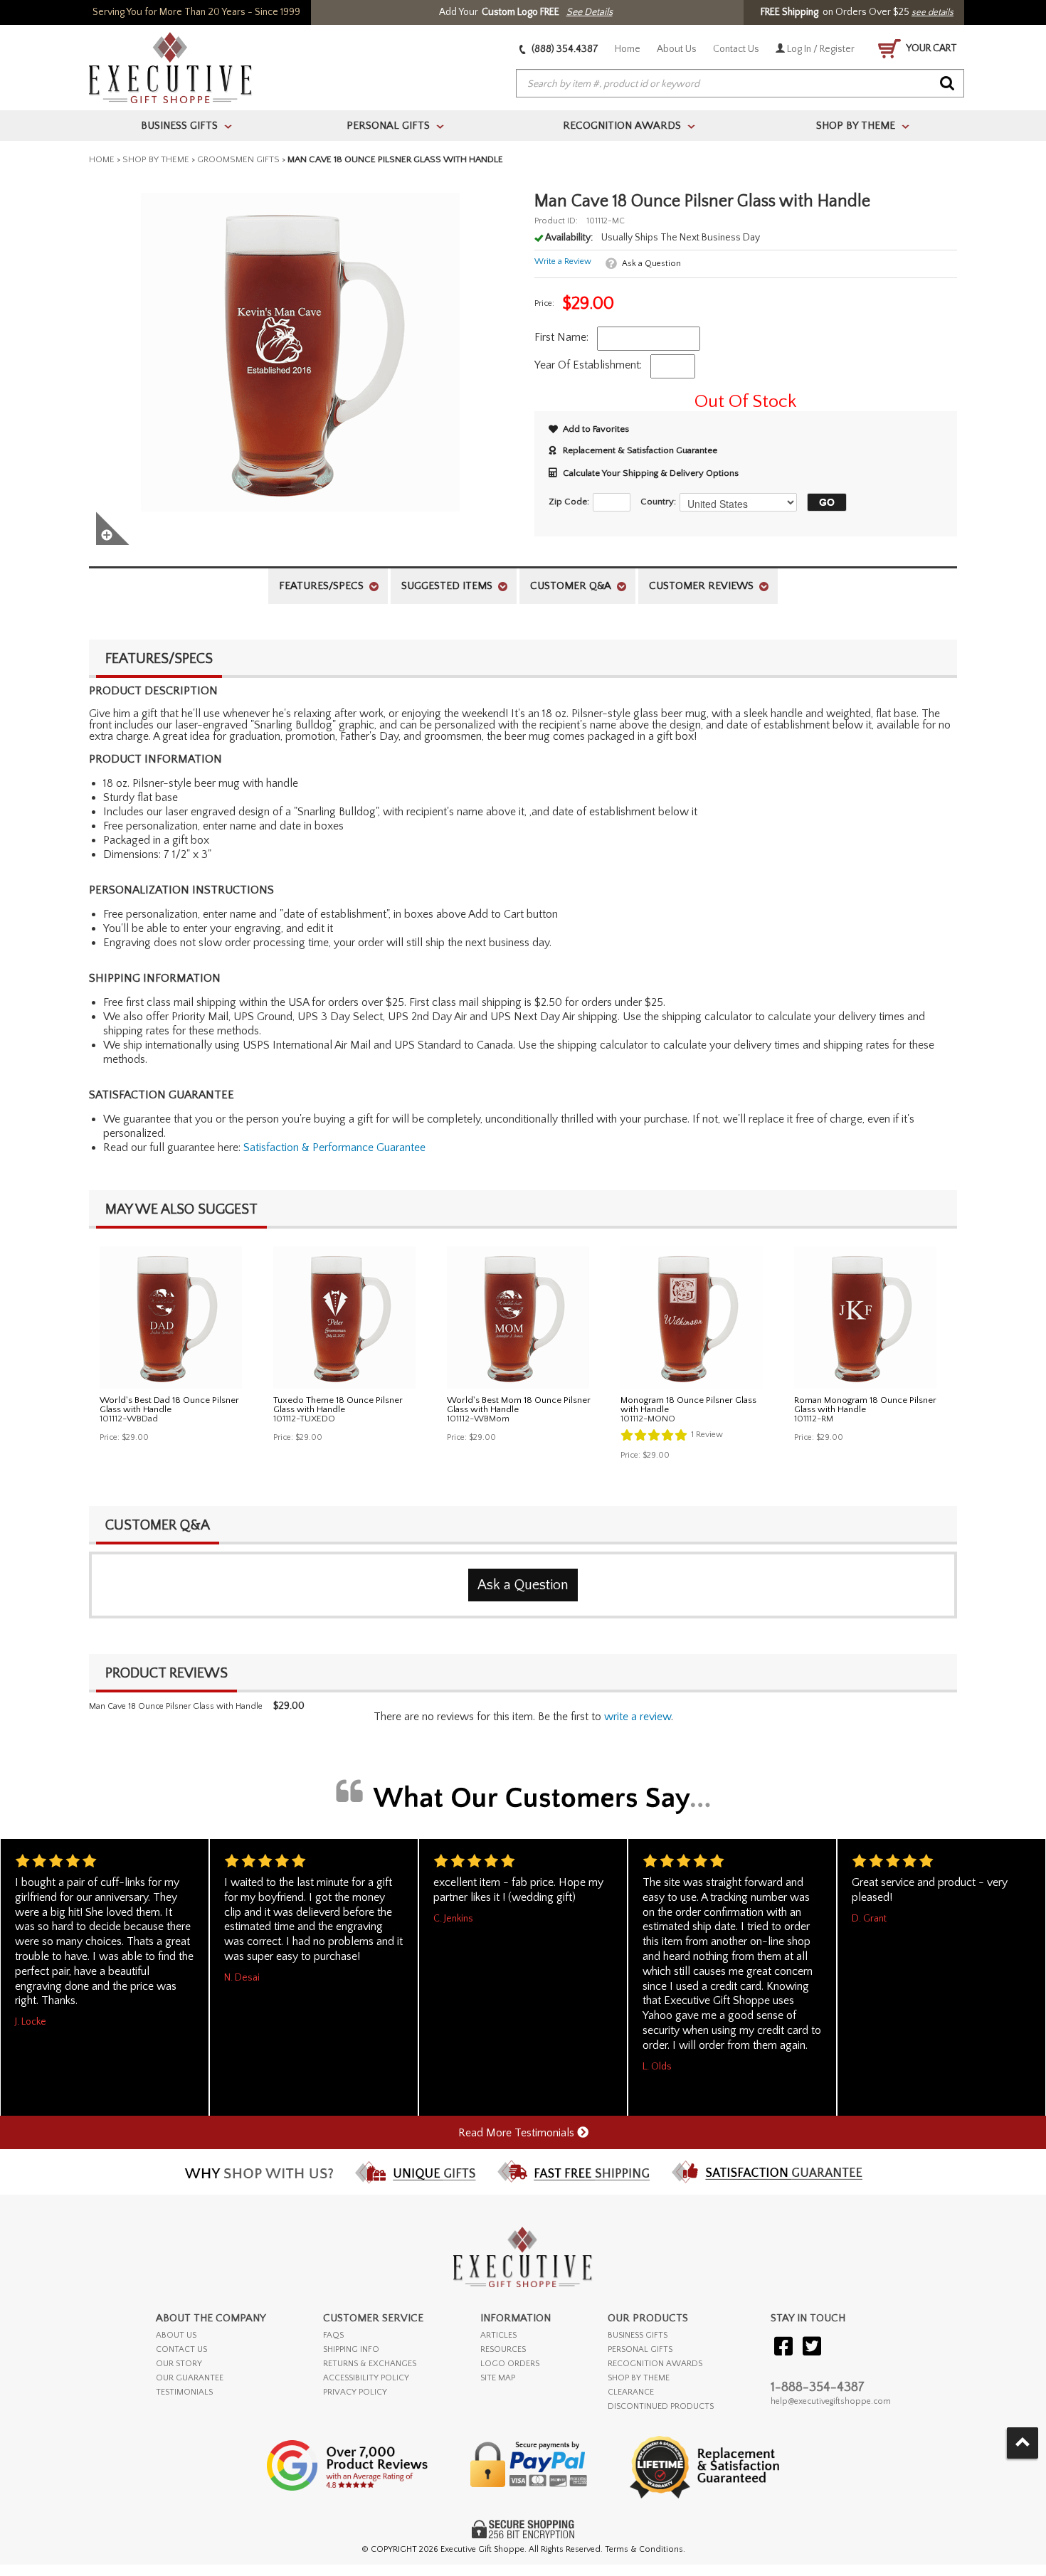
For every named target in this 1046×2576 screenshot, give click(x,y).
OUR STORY (179, 2364)
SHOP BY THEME (639, 2378)
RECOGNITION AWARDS (655, 2364)
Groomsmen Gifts (238, 159)
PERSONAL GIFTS (640, 2349)
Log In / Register (820, 49)
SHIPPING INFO (351, 2349)
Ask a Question (651, 264)
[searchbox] (740, 84)
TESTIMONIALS (184, 2392)
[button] (823, 502)
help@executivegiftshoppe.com (831, 2401)
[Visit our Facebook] (783, 2347)
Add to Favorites (596, 429)
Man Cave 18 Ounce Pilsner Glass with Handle (176, 1706)
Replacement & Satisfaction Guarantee (640, 450)
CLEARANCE (631, 2392)
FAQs (333, 2335)
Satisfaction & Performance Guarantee (334, 1147)
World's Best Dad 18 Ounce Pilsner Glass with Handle (169, 1405)
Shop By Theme (156, 159)
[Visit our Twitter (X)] (812, 2347)
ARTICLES (498, 2335)
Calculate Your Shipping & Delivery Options (651, 473)
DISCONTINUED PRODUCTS (661, 2406)
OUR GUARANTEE (190, 2378)
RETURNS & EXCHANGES (370, 2364)
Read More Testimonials (518, 2133)
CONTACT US (181, 2349)
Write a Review (563, 261)
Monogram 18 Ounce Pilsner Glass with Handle (688, 1405)
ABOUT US (176, 2335)
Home (628, 49)
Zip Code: (569, 502)
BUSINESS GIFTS (638, 2335)
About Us (677, 49)
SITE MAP (498, 2378)
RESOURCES (503, 2349)
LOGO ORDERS (510, 2364)
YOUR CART (931, 48)
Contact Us (736, 49)
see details (933, 12)
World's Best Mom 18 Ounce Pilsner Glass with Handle (519, 1405)
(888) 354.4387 (564, 49)
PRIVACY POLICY (355, 2392)
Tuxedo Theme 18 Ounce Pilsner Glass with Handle (338, 1405)
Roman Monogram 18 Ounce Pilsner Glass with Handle (865, 1405)
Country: (658, 502)
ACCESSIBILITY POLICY (366, 2378)
